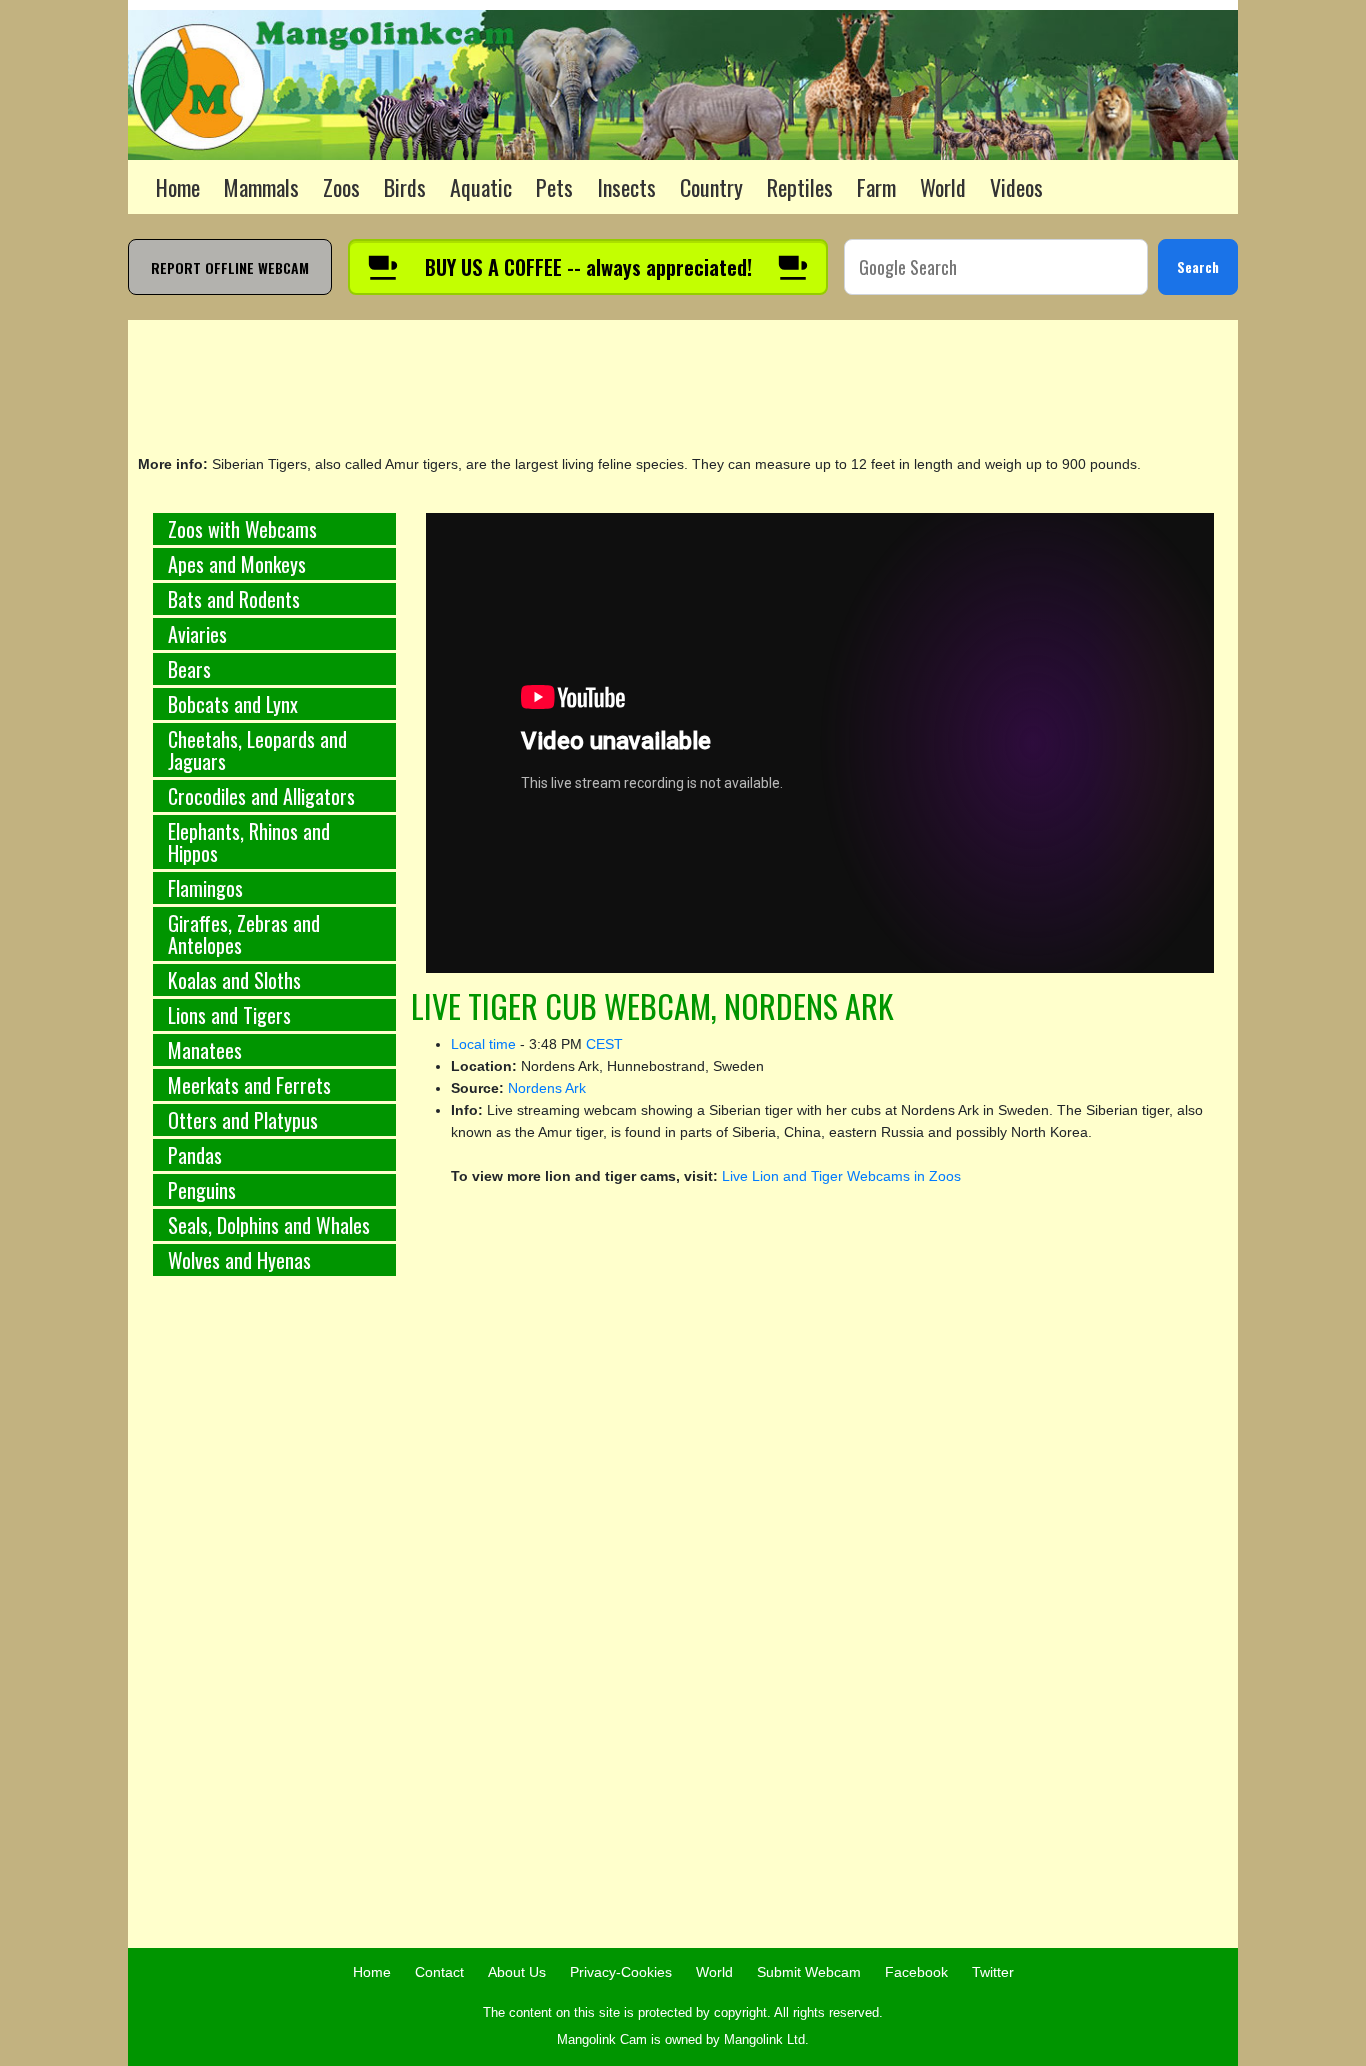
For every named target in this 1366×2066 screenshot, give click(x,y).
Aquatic (481, 187)
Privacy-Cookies (621, 1972)
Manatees (205, 1050)
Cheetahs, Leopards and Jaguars (257, 750)
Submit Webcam (809, 1972)
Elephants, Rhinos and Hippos (249, 842)
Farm (876, 187)
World (943, 187)
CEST (604, 1044)
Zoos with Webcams (242, 529)
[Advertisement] (274, 1623)
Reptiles (800, 187)
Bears (189, 669)
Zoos (341, 187)
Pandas (195, 1155)
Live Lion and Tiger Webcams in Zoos (841, 1176)
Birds (405, 187)
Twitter (993, 1972)
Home (178, 187)
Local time (483, 1044)
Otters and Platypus (243, 1120)
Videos (1016, 187)
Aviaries (197, 634)
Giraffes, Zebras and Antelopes (244, 934)
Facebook (916, 1972)
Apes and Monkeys (237, 564)
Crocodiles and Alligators (261, 796)
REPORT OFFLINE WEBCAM (230, 267)
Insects (626, 187)
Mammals (261, 187)
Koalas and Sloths (234, 980)
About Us (517, 1972)
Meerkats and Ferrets (249, 1085)
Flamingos (205, 888)
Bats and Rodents (234, 599)
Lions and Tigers (229, 1015)
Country (711, 187)
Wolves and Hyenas (239, 1260)
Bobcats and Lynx (233, 704)
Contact (439, 1972)
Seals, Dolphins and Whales (269, 1225)
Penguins (202, 1190)
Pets (554, 187)
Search (1198, 266)
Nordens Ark (547, 1088)
